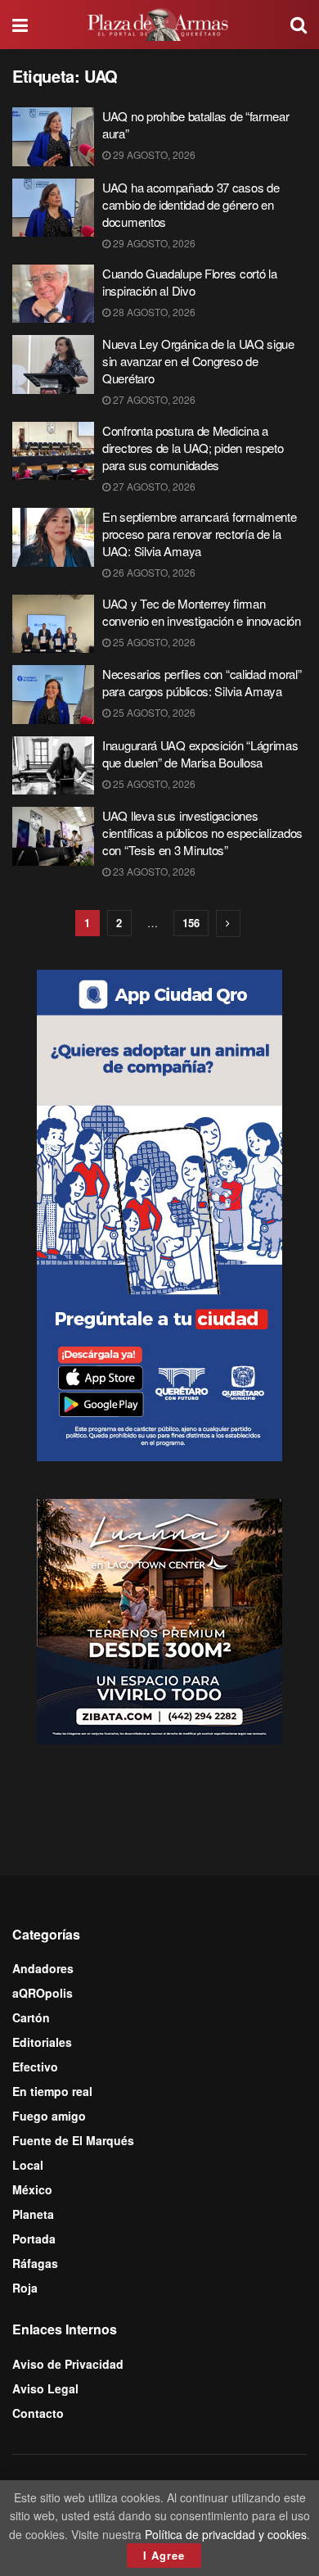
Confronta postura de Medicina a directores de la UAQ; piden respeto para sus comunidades (193, 448)
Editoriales (42, 2042)
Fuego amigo (49, 2116)
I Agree (164, 2555)
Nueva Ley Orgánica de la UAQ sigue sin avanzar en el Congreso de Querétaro (198, 361)
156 (191, 923)
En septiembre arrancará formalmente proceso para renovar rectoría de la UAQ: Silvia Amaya (200, 534)
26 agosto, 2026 (153, 572)
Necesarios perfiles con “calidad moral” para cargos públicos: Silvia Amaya (202, 682)
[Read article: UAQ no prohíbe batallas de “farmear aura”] (53, 137)
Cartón (31, 2017)
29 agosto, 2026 (153, 154)
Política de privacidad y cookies (226, 2534)
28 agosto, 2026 (153, 312)
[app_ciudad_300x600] (159, 1213)
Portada (34, 2239)
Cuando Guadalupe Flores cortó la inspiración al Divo (189, 282)
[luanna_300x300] (159, 1620)
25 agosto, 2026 (153, 642)
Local (28, 2165)
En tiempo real (52, 2091)
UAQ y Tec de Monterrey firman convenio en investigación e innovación (202, 612)
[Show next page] (228, 924)
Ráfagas (35, 2263)
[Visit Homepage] (159, 25)
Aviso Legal (45, 2388)
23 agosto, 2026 (153, 871)
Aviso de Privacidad (68, 2364)
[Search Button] (299, 25)
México (32, 2189)
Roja (25, 2288)
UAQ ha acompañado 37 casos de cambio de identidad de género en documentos (191, 204)
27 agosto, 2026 (153, 399)
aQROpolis (43, 1993)
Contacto (38, 2413)
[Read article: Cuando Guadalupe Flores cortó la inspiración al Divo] (53, 294)
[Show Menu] (20, 25)
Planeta (33, 2214)
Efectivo (35, 2067)
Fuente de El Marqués (73, 2140)
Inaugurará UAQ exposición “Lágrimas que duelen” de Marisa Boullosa (200, 754)
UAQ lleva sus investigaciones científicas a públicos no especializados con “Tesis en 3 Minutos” (202, 833)
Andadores (43, 1968)
